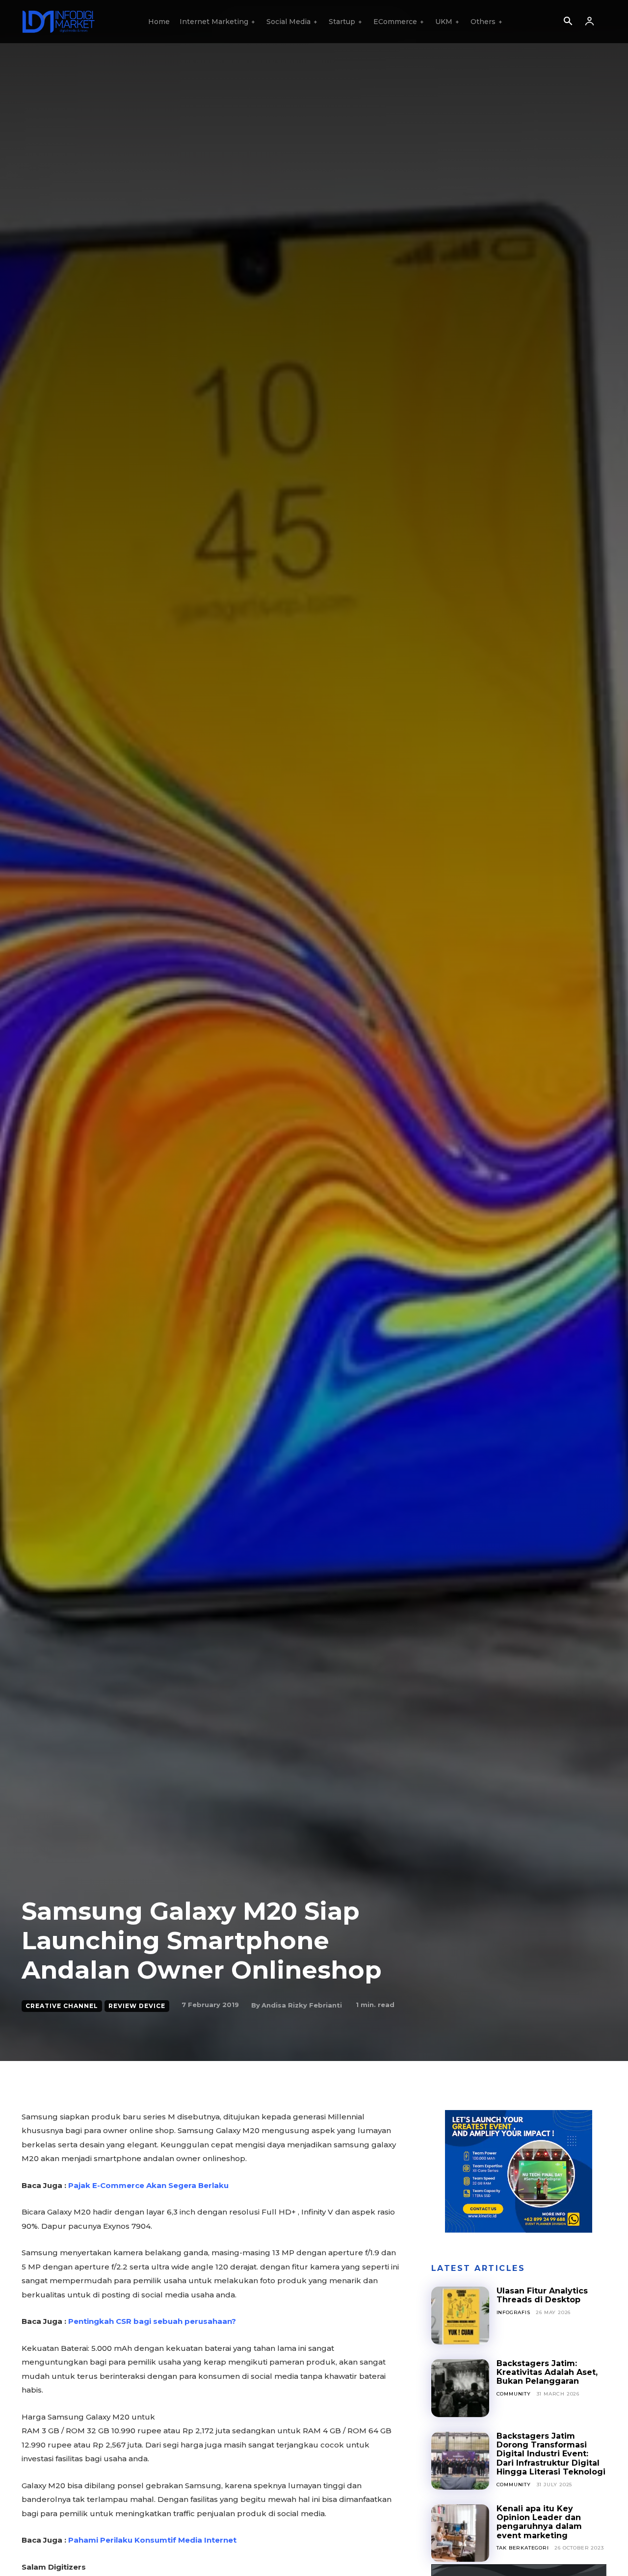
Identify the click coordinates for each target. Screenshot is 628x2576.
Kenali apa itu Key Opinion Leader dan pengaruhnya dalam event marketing (539, 2522)
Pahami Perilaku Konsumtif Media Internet (152, 2540)
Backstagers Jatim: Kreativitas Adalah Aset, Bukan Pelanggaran (547, 2372)
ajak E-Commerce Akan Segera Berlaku (148, 2185)
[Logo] (58, 22)
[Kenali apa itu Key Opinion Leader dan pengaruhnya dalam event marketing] (460, 2533)
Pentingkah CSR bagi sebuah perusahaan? (152, 2321)
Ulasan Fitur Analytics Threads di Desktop (542, 2295)
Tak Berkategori (523, 2548)
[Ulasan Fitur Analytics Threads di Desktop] (460, 2316)
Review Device (137, 2006)
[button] (568, 22)
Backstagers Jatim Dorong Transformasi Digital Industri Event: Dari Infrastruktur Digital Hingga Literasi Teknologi (551, 2454)
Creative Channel (62, 2006)
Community (514, 2394)
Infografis (513, 2312)
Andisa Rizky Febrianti (302, 2005)
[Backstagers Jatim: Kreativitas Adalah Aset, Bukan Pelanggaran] (460, 2388)
